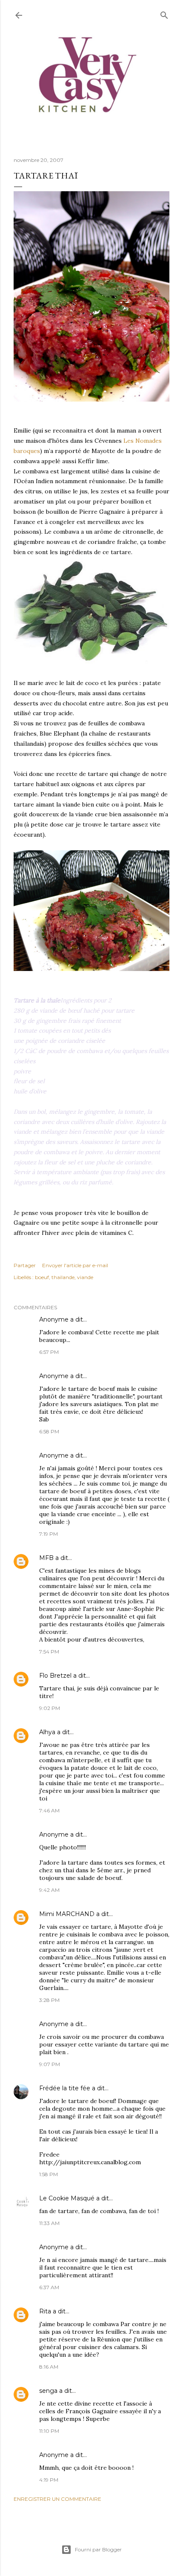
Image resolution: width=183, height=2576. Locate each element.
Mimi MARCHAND (67, 1914)
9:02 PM (50, 1708)
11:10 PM (49, 2431)
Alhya (47, 1732)
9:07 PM (50, 2064)
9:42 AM (49, 1890)
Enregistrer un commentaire (57, 2499)
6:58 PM (49, 1431)
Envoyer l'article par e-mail (75, 1265)
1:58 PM (49, 2174)
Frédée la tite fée (65, 2088)
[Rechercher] (164, 13)
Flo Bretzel (55, 1676)
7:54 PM (49, 1652)
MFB (46, 1558)
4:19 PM (49, 2480)
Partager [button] (25, 1265)
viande (85, 1277)
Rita (45, 2311)
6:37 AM (49, 2287)
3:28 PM (49, 2000)
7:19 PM (49, 1534)
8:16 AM (49, 2367)
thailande (63, 1277)
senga (48, 2391)
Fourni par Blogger (98, 2549)
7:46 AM (49, 1810)
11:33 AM (49, 2223)
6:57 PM (49, 1352)
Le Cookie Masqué (67, 2198)
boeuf (42, 1277)
